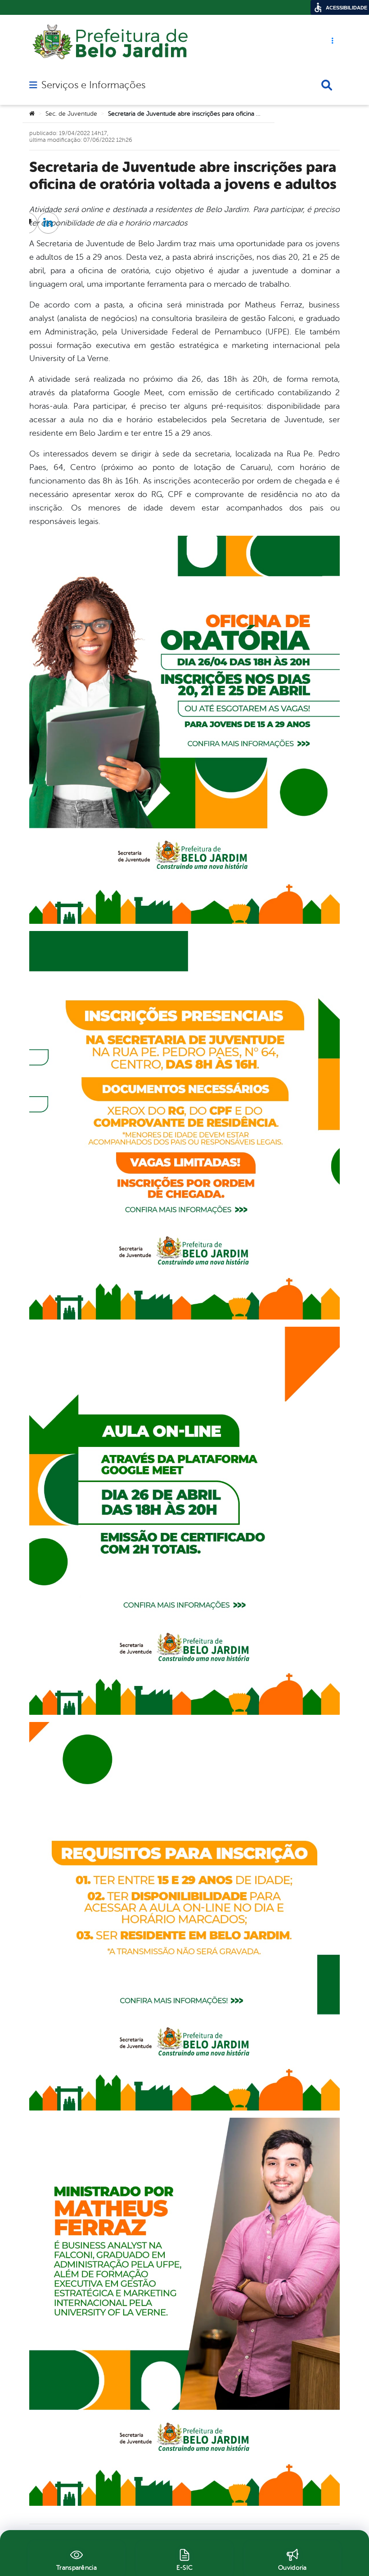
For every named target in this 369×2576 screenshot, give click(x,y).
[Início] (32, 114)
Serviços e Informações (93, 85)
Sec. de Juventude (71, 114)
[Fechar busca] (327, 85)
